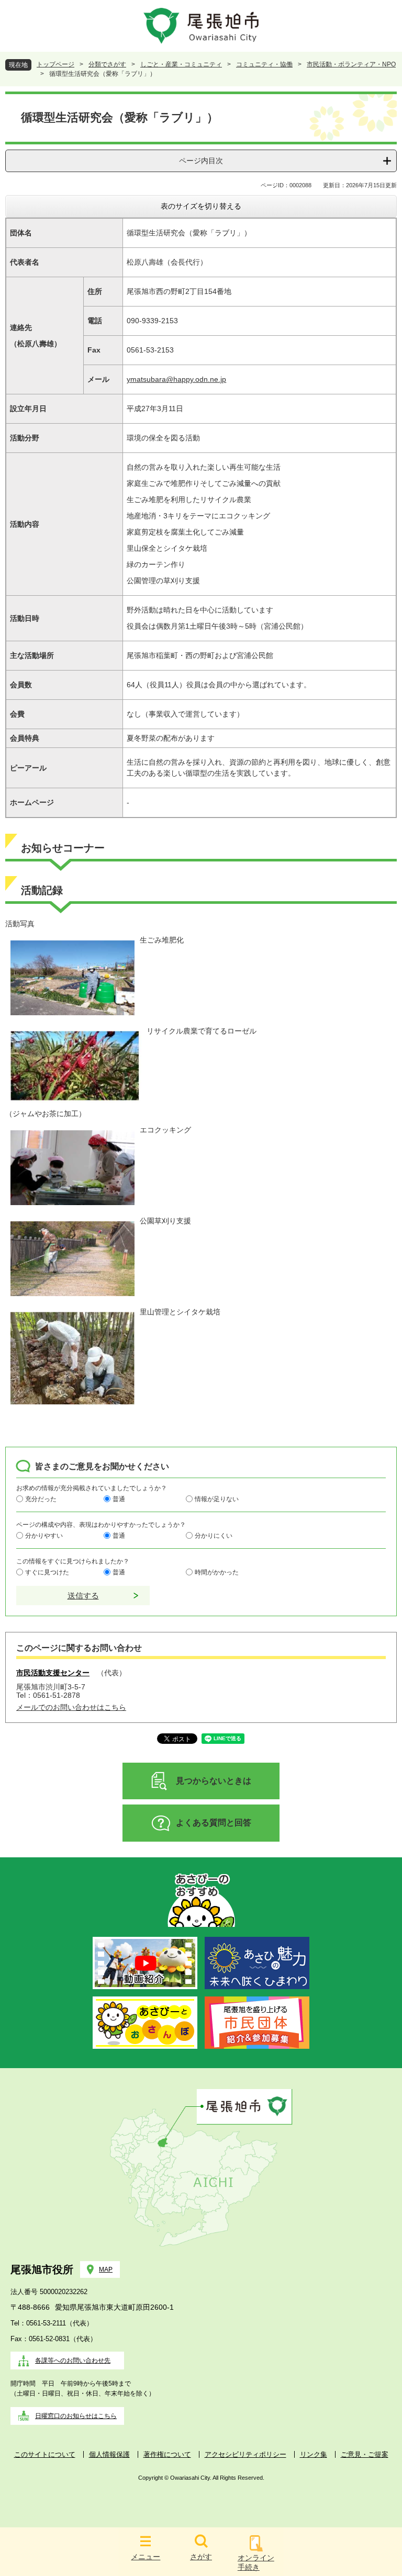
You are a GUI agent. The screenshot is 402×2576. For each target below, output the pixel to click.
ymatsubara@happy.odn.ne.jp (176, 379)
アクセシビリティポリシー (245, 2454)
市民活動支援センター (53, 1673)
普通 (119, 1499)
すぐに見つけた (47, 1572)
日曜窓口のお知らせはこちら (76, 2416)
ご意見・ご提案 (365, 2454)
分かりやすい (44, 1536)
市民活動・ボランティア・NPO (351, 64)
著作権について (167, 2454)
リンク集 (314, 2454)
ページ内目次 (201, 161)
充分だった (41, 1499)
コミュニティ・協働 (264, 64)
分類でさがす (107, 64)
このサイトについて (45, 2454)
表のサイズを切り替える (201, 206)
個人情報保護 (109, 2454)
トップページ (55, 64)
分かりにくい (214, 1536)
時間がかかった (217, 1572)
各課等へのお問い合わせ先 (73, 2361)
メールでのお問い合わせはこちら (71, 1707)
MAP (106, 2269)
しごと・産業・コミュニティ (181, 64)
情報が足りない (217, 1499)
